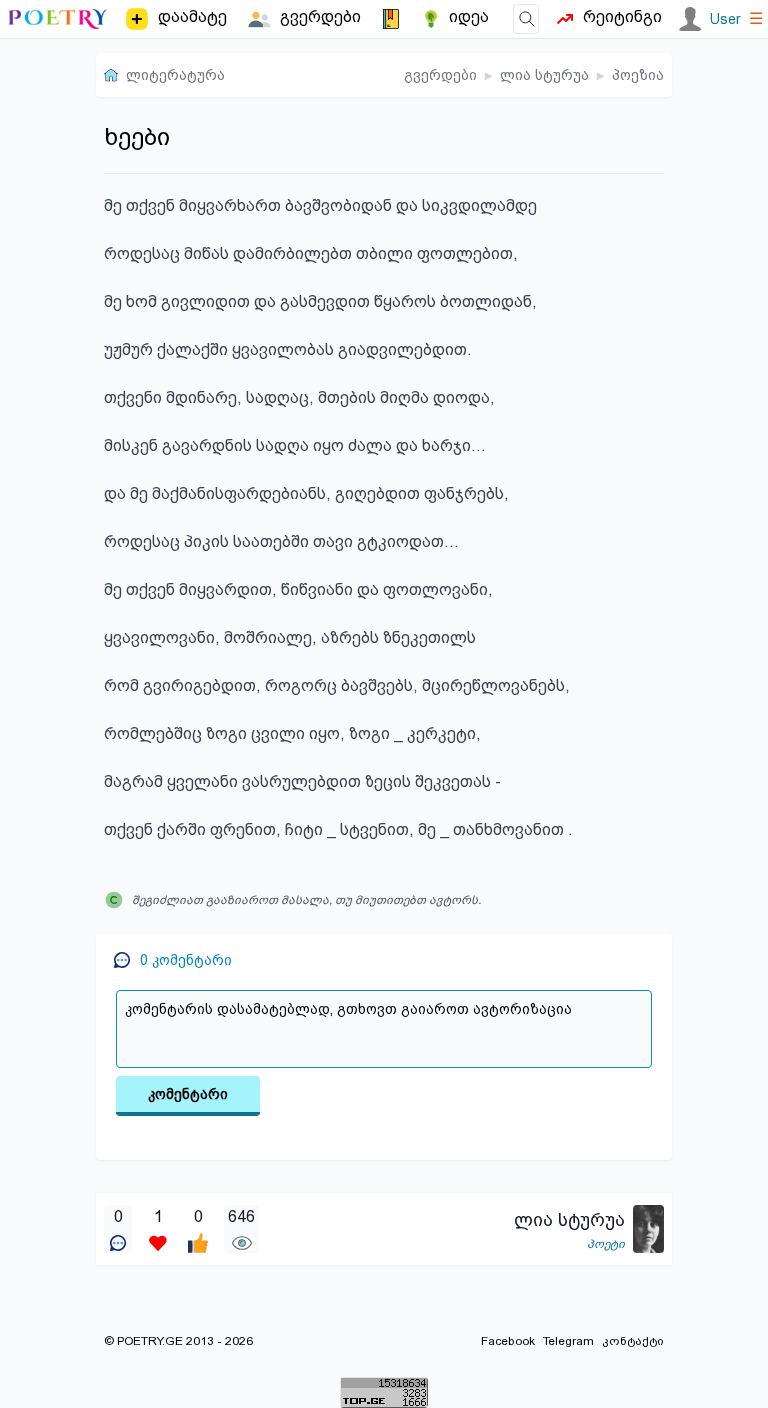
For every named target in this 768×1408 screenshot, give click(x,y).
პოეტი (606, 1244)
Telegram (568, 1341)
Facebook (508, 1341)
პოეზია (638, 75)
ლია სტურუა (544, 75)
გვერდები (440, 75)
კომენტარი (188, 1094)
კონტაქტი (633, 1341)
